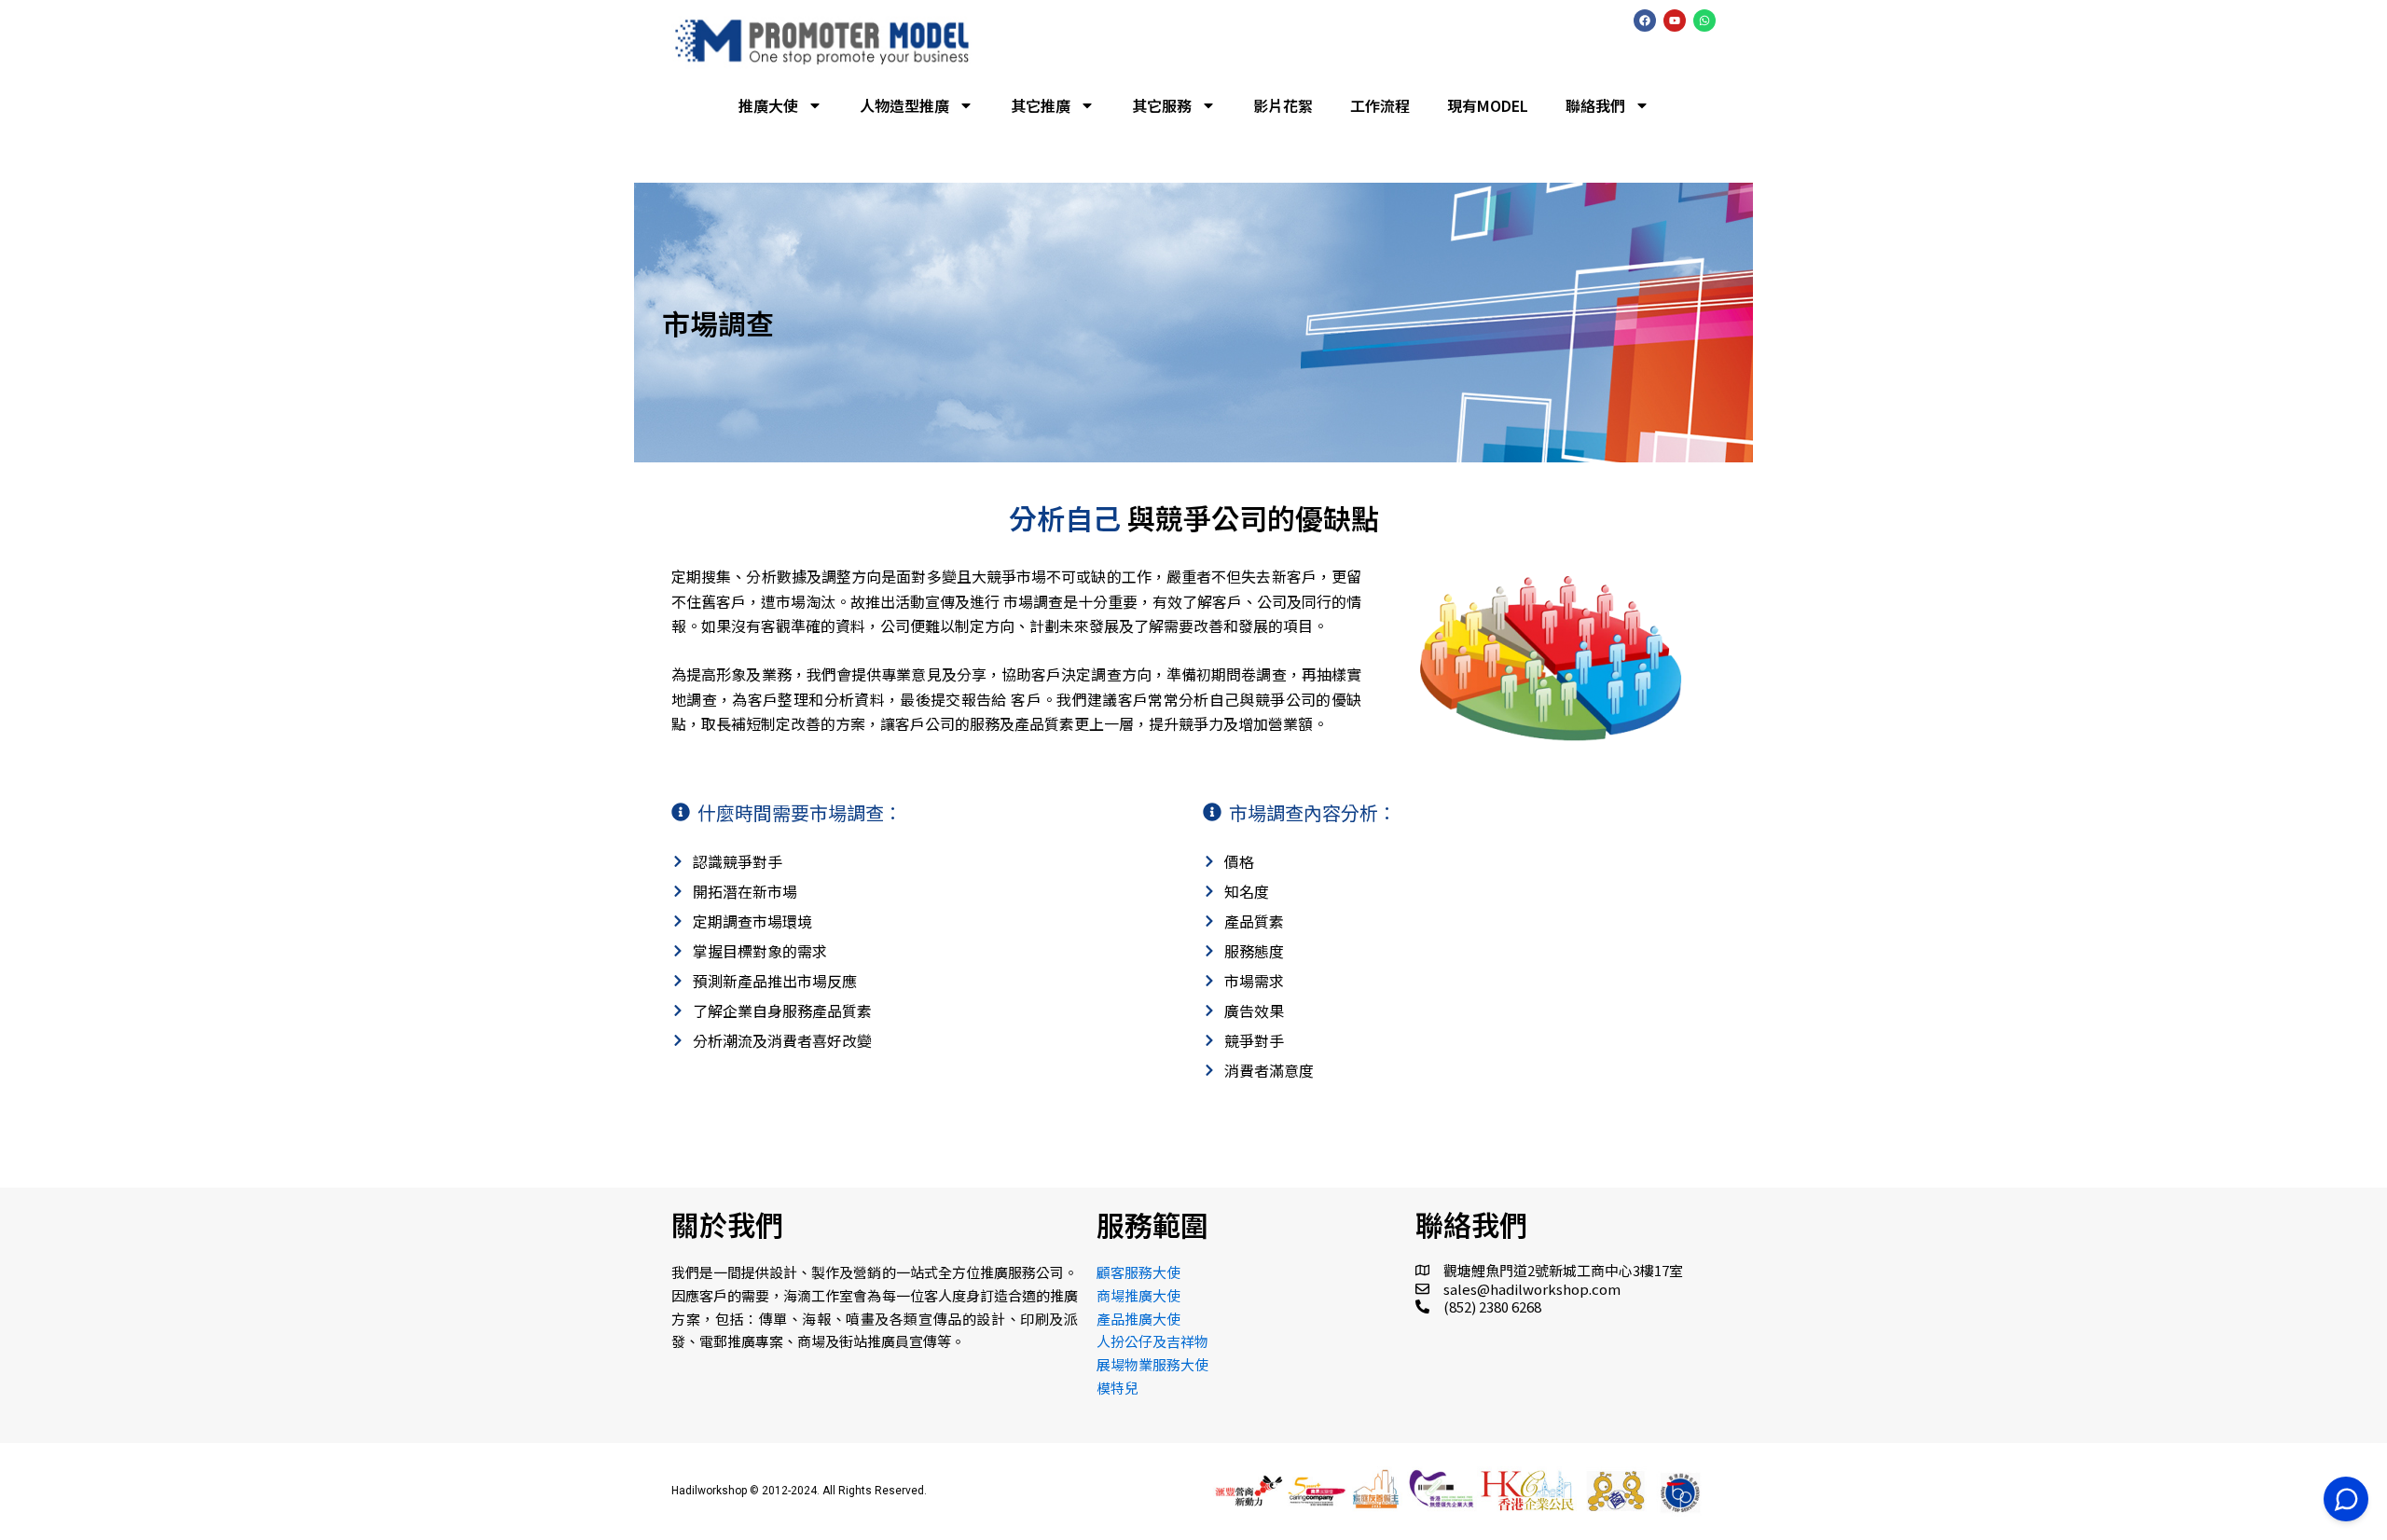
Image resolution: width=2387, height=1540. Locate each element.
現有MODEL (1488, 105)
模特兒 (1118, 1388)
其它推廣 (1041, 105)
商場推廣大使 (1138, 1295)
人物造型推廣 (904, 105)
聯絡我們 (1595, 105)
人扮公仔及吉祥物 (1152, 1341)
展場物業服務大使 (1152, 1364)
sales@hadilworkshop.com (1532, 1289)
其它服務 (1162, 105)
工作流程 (1380, 105)
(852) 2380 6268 (1492, 1306)
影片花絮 (1283, 105)
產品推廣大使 (1138, 1319)
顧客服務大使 (1138, 1272)
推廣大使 (768, 105)
